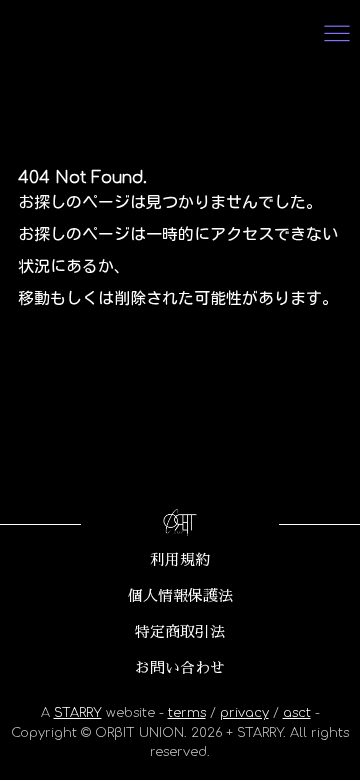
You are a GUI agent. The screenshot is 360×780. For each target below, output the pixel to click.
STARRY (78, 713)
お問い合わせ (180, 668)
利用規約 (180, 560)
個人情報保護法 (180, 596)
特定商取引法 (180, 632)
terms (187, 713)
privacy (244, 713)
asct (297, 713)
